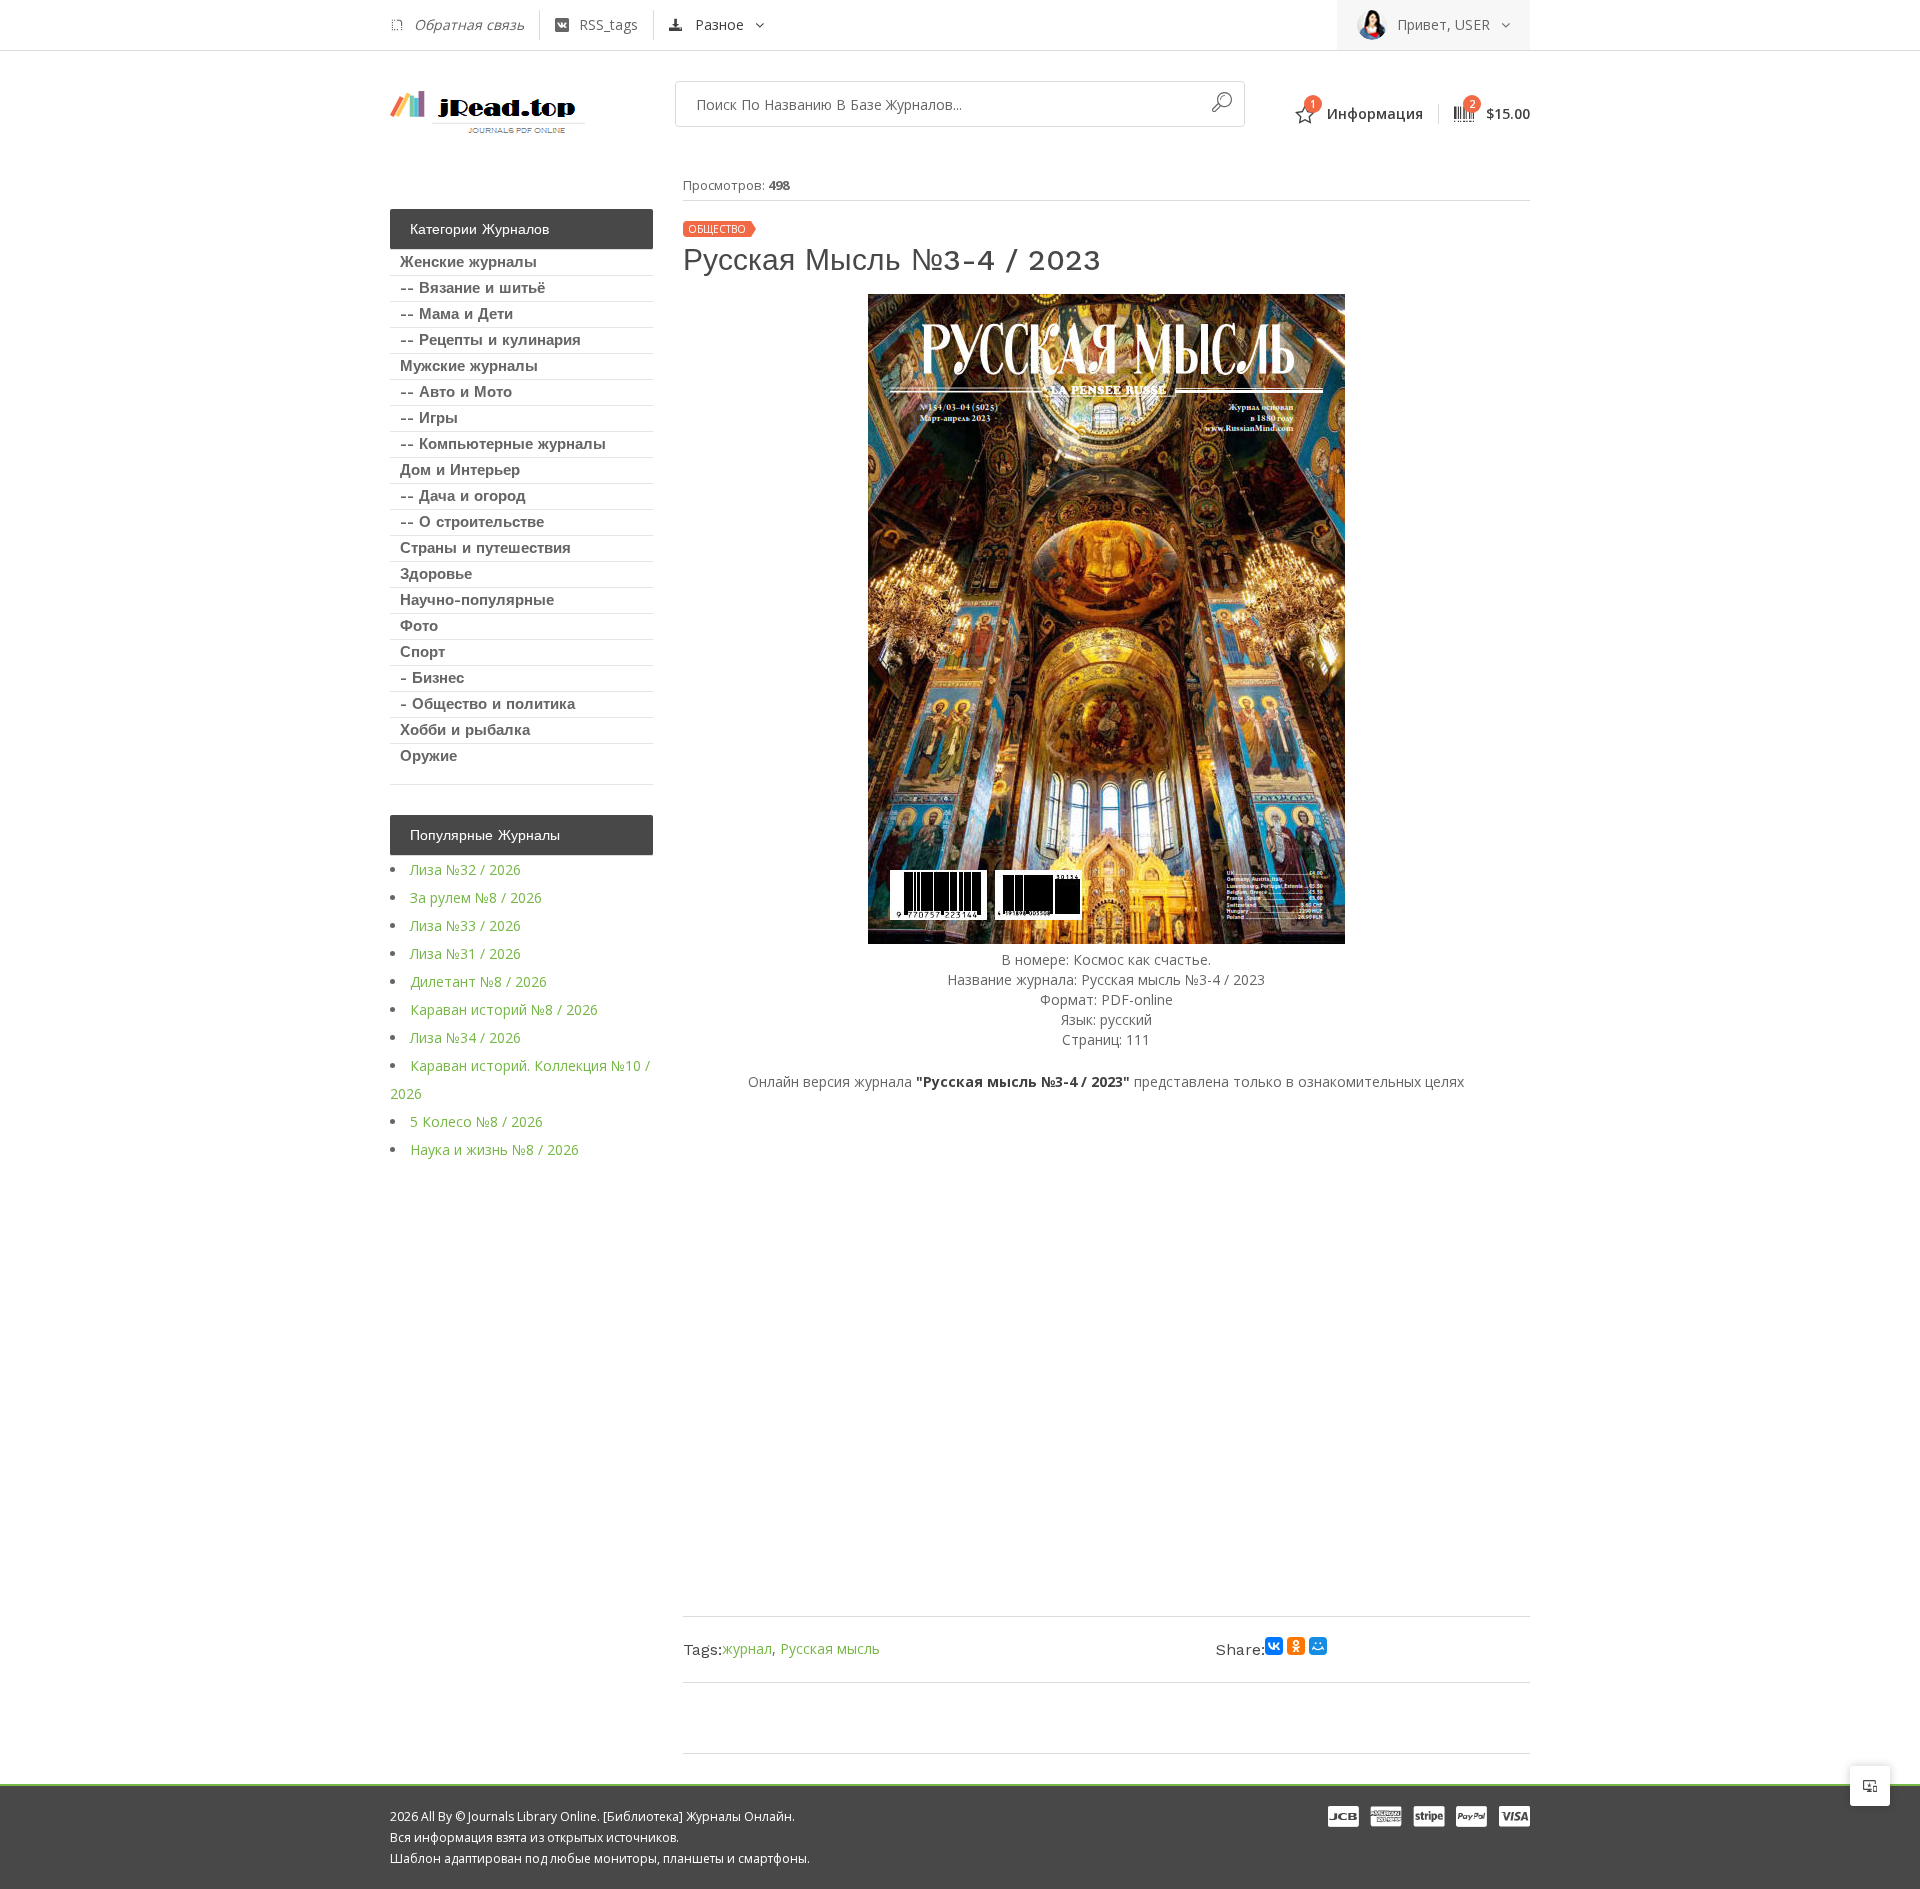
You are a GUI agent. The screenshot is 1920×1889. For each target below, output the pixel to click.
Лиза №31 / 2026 (465, 953)
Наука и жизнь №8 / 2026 (494, 1149)
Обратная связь (469, 24)
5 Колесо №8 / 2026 (476, 1121)
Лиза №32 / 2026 (465, 869)
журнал (747, 1648)
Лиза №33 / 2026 (465, 925)
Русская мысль (830, 1648)
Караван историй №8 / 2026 (504, 1009)
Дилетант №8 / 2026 (478, 981)
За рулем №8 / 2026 (476, 897)
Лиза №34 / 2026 (465, 1037)
